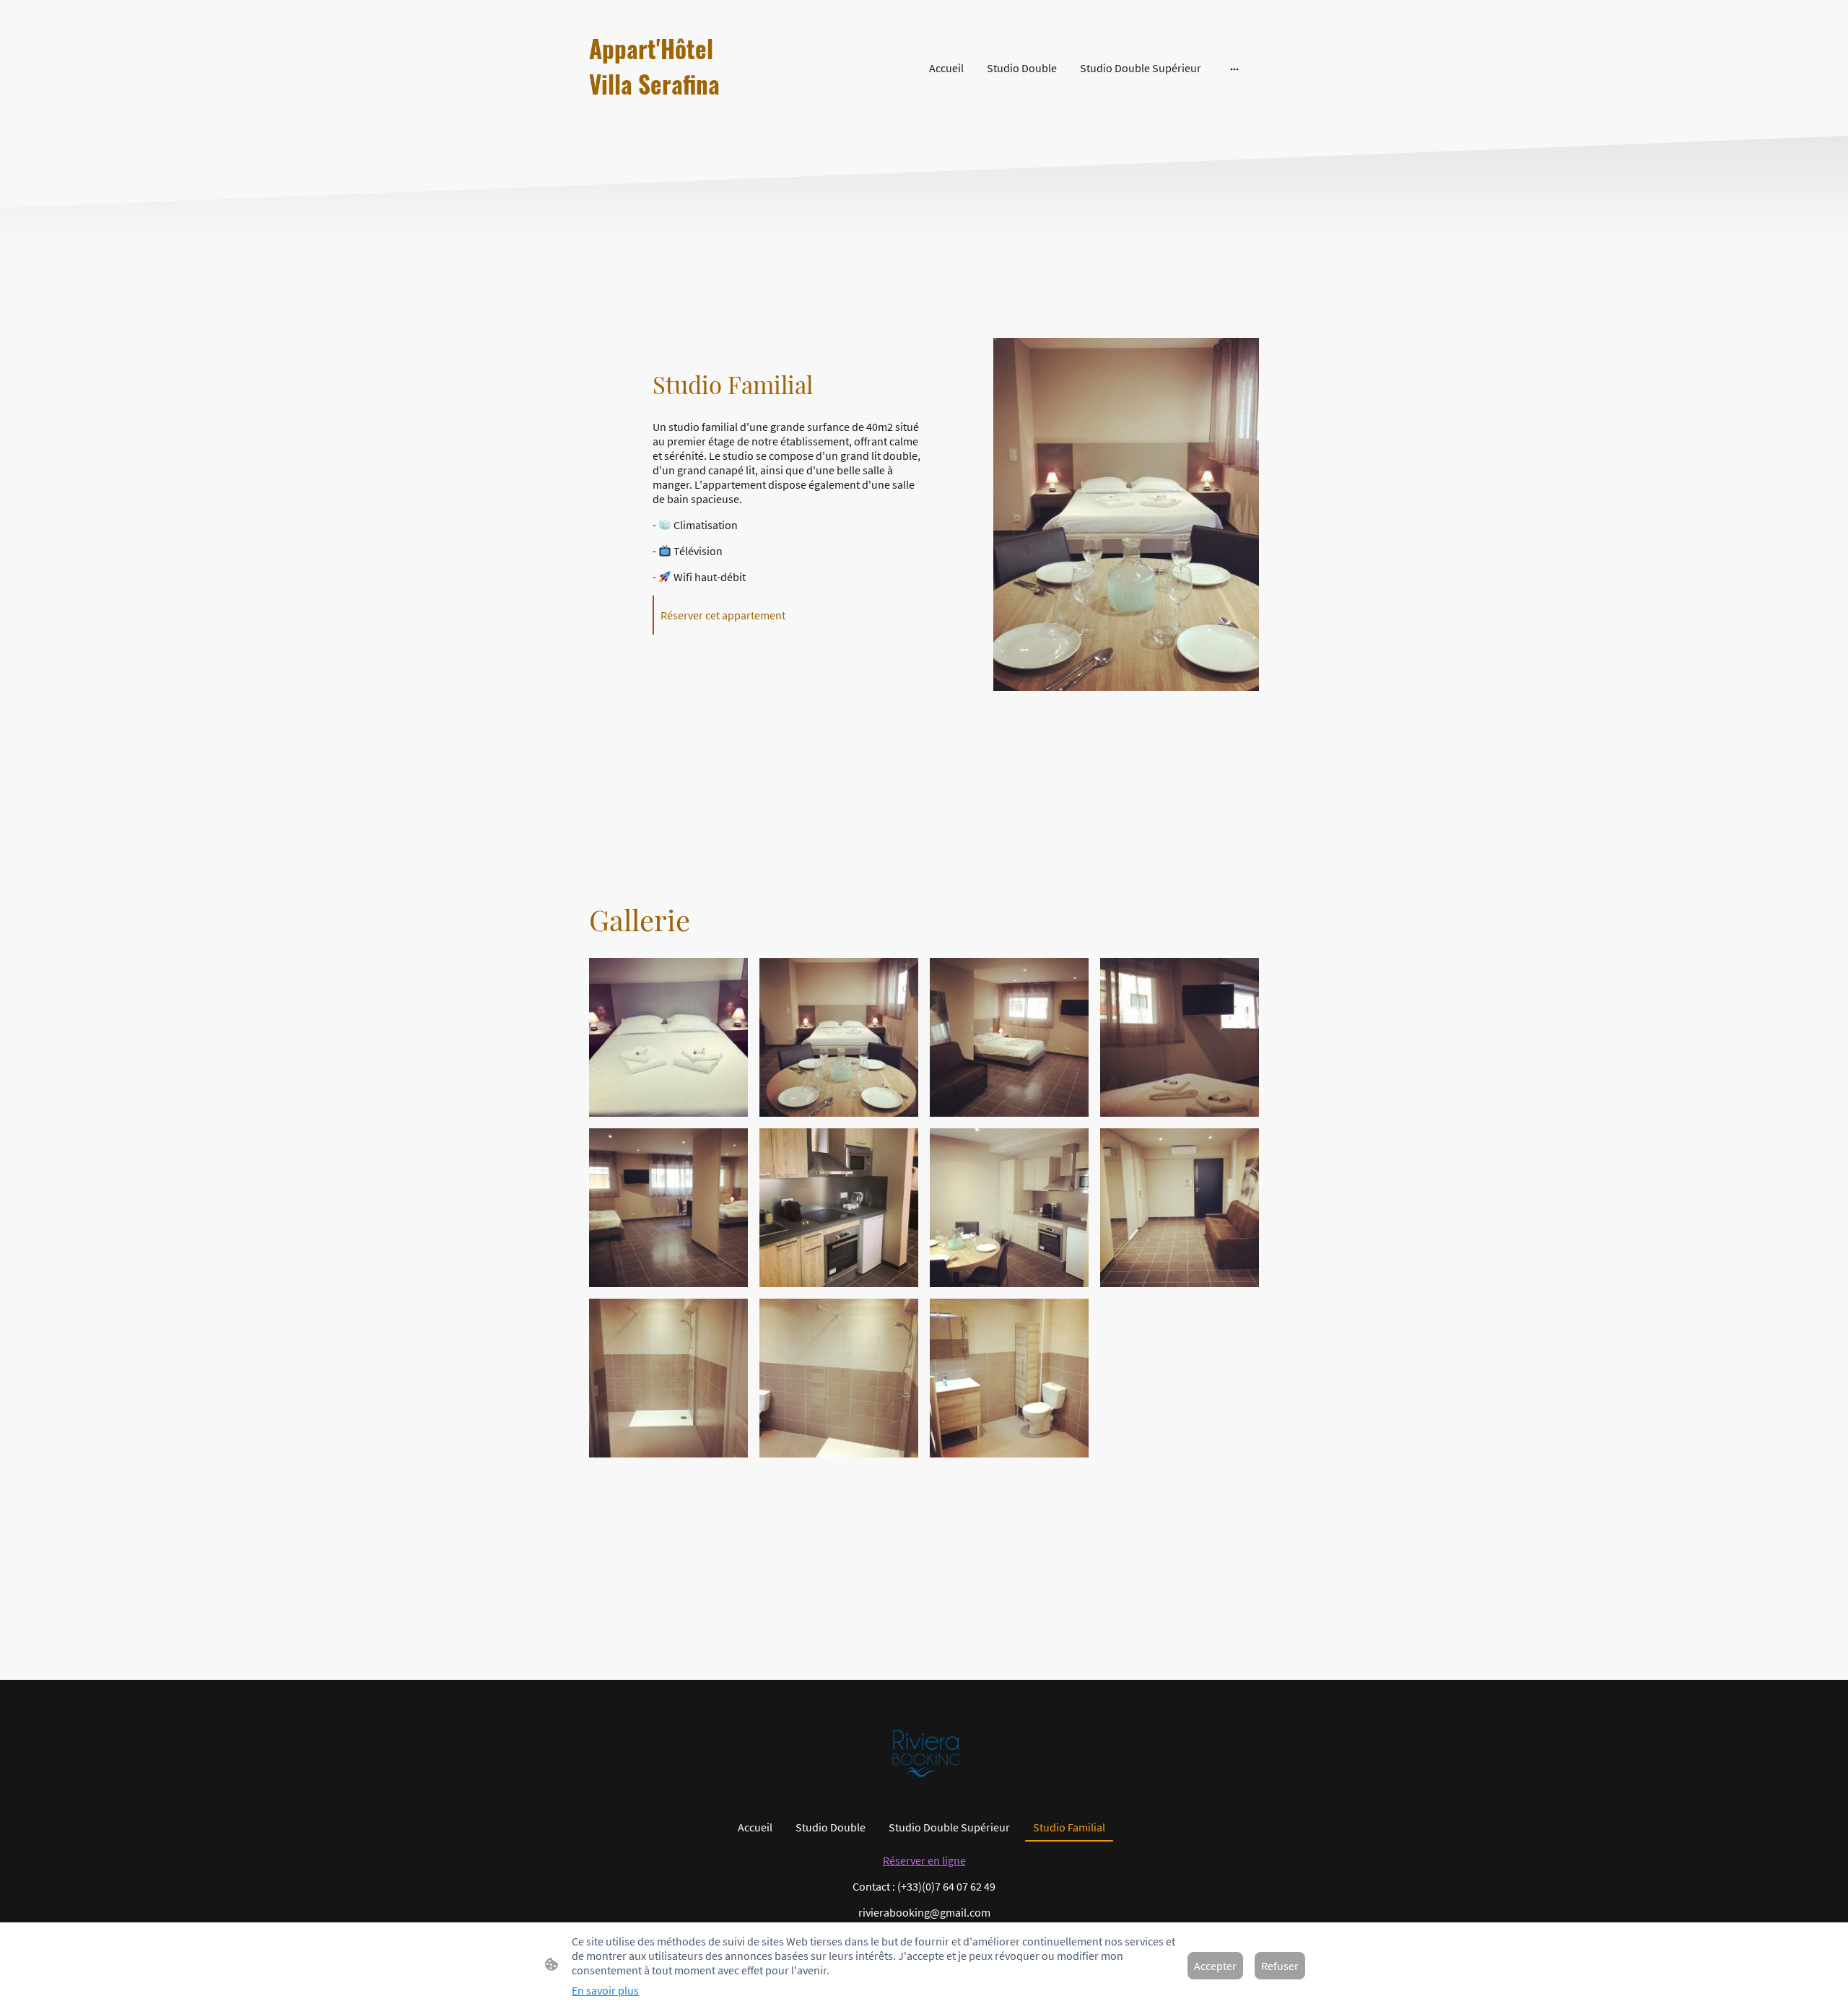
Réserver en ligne (924, 1860)
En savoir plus (605, 1990)
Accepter (1215, 1966)
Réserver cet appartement (723, 615)
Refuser (1280, 1966)
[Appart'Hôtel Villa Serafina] (693, 115)
